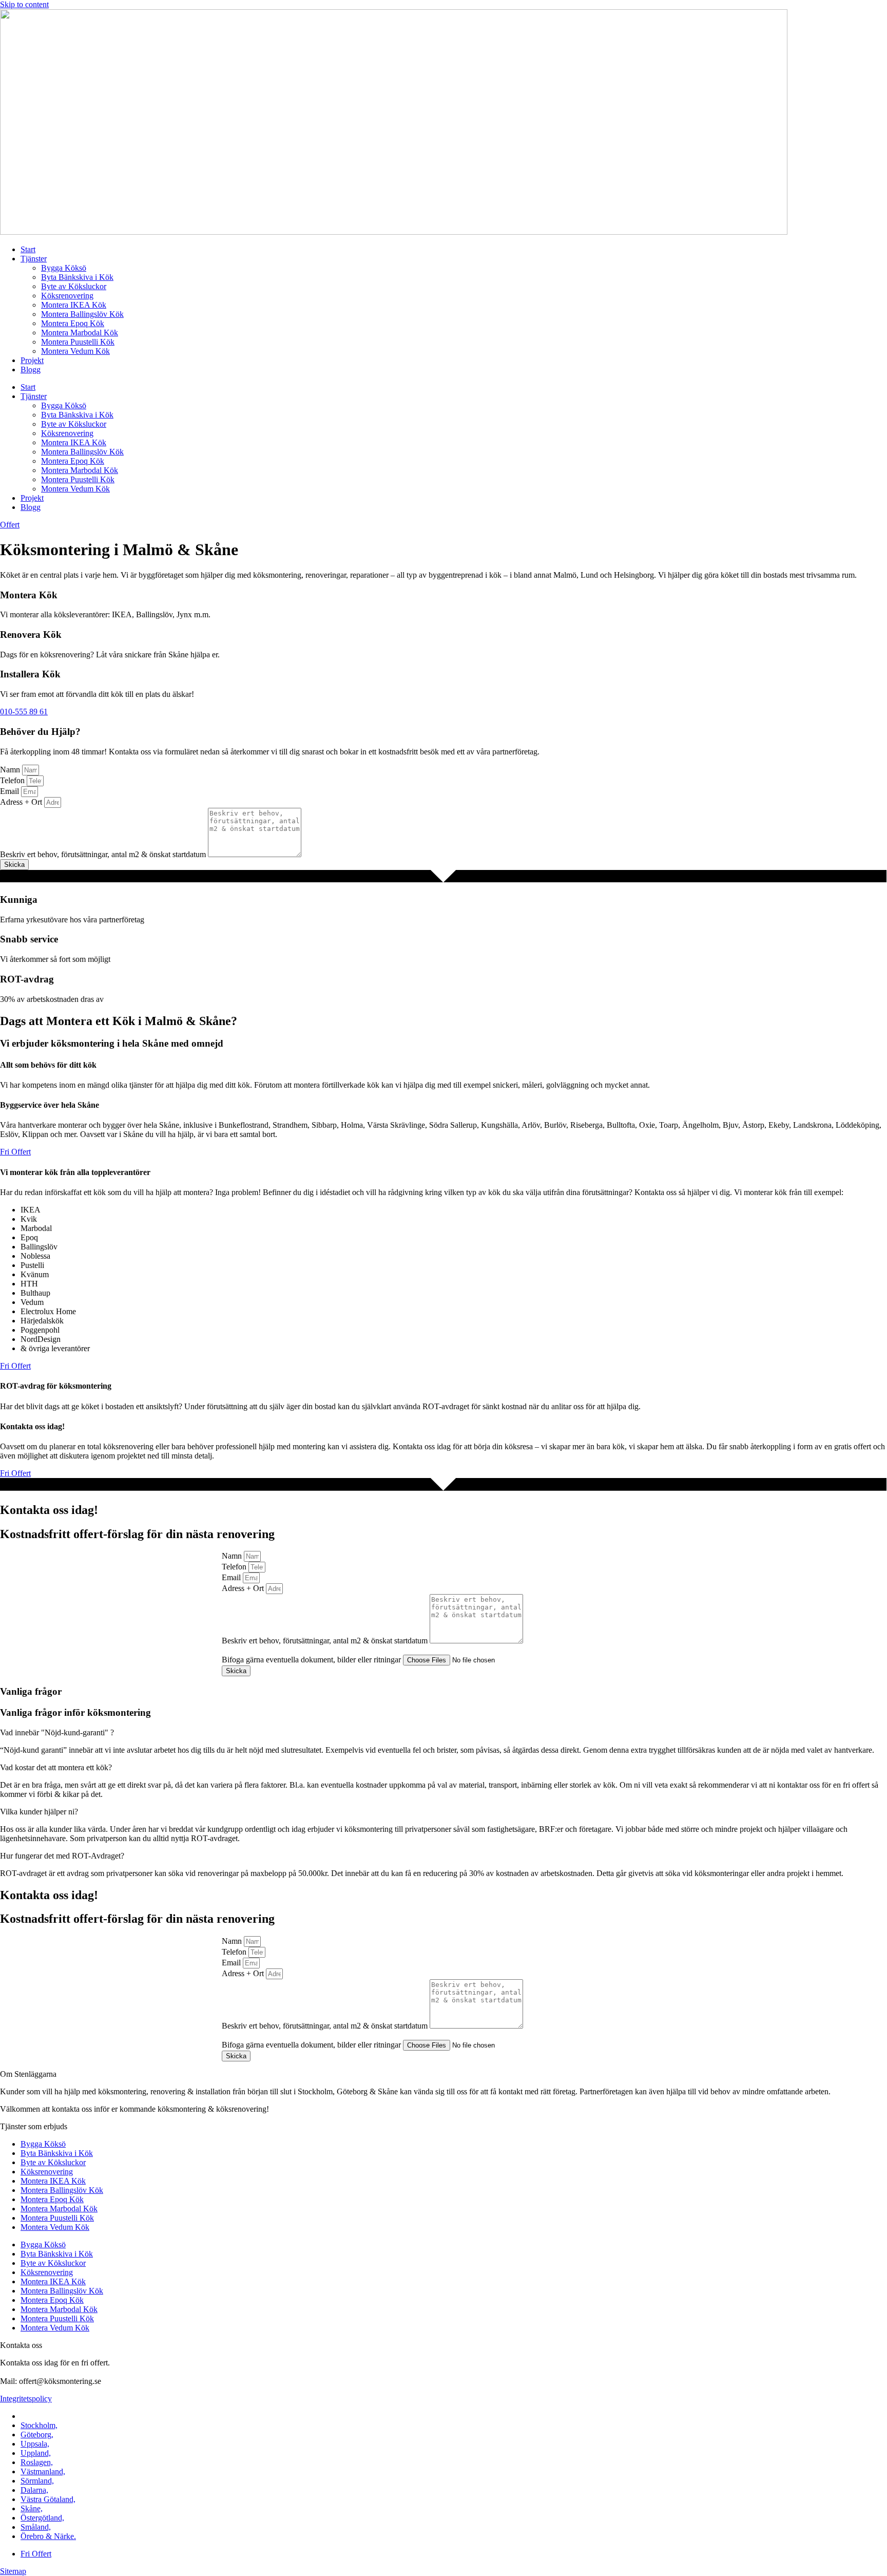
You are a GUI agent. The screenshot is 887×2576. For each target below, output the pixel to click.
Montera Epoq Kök (73, 323)
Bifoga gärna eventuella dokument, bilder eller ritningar (312, 1660)
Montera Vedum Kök (75, 351)
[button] (444, 1733)
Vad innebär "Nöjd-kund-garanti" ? (57, 1732)
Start (28, 249)
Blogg (31, 370)
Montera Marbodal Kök (80, 333)
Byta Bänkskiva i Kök (77, 277)
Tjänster (34, 259)
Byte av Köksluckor (74, 286)
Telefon (13, 780)
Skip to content (24, 4)
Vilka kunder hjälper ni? (39, 1812)
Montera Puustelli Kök (78, 342)
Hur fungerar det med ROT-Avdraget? (62, 1856)
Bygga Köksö (64, 268)
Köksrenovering (67, 296)
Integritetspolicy (26, 2399)
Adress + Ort (22, 802)
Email (11, 791)
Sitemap (13, 2571)
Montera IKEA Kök (74, 305)
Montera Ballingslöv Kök (82, 314)
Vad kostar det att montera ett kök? (56, 1767)
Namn (11, 770)
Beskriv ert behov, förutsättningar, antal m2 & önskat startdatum (104, 854)
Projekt (32, 360)
